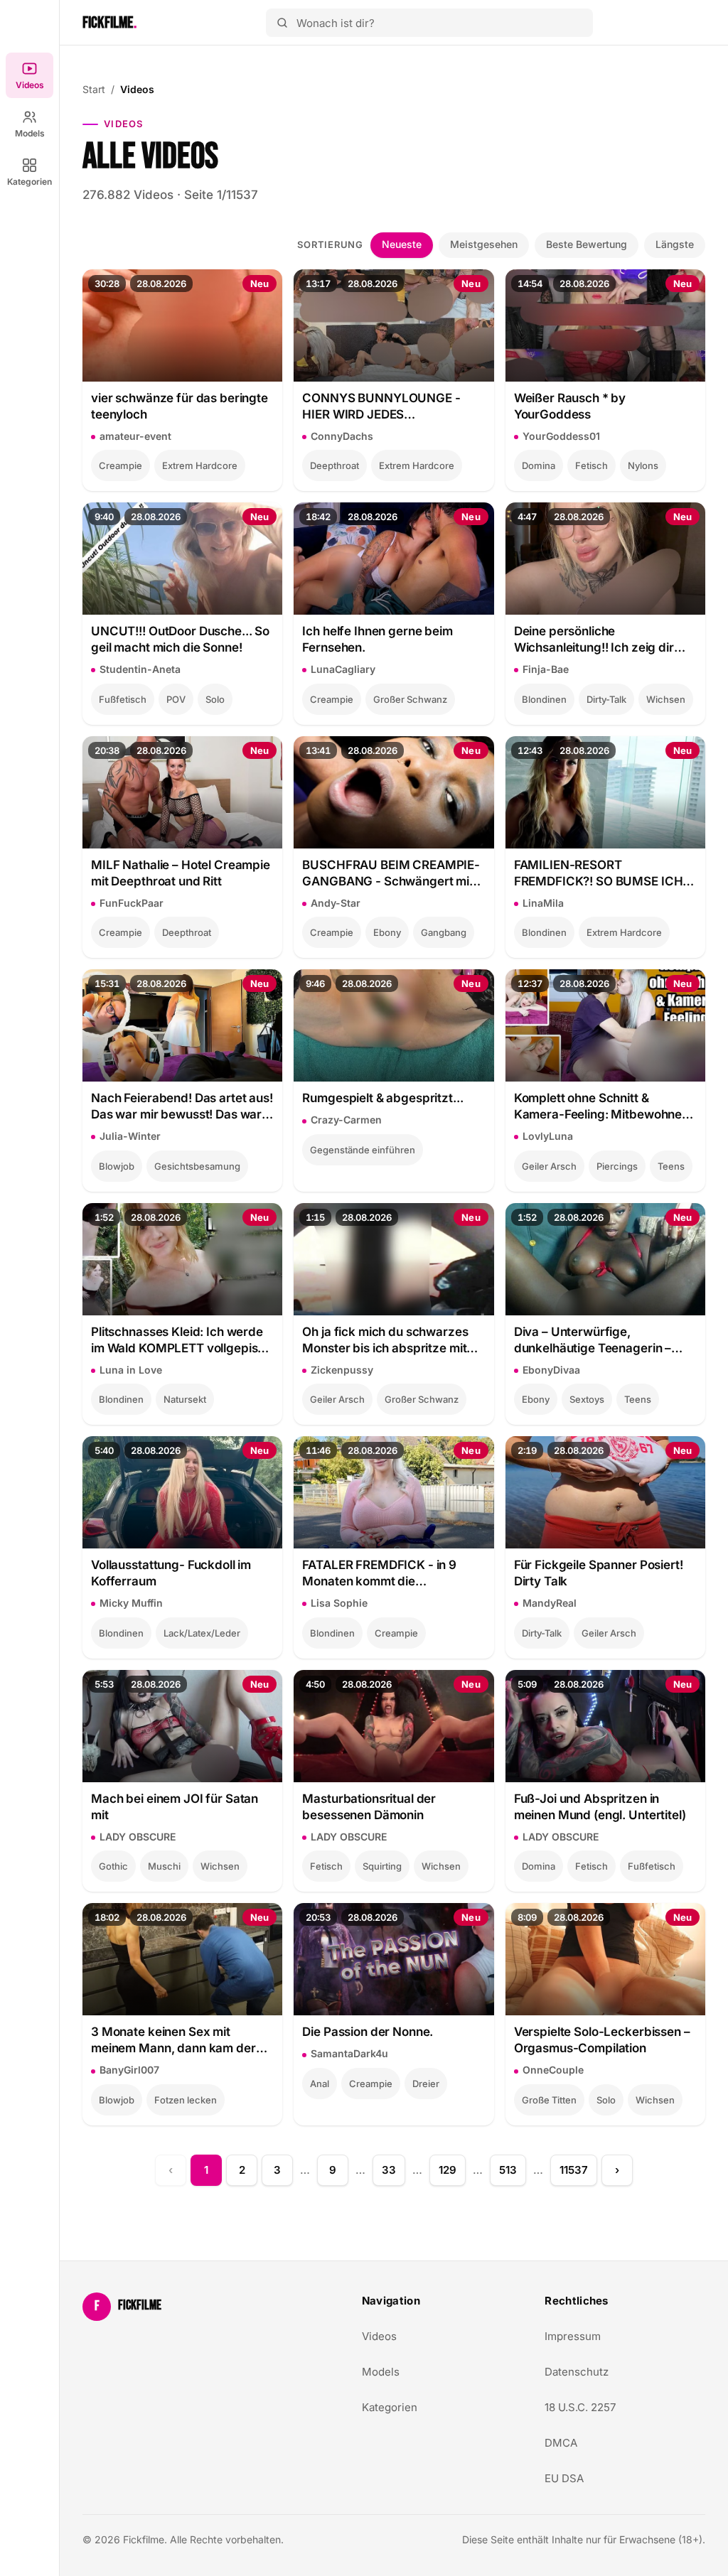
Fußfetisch (123, 699)
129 (448, 2170)
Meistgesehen (484, 244)
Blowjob (117, 1166)
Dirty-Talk (606, 699)
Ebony (387, 932)
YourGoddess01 (561, 436)
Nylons (643, 465)
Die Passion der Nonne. (368, 2032)
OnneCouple (553, 2070)
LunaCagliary (343, 669)
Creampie (121, 465)
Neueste (402, 244)
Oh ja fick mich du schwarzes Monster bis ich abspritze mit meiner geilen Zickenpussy (385, 1341)
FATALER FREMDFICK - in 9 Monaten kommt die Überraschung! (379, 1574)
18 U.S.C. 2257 (580, 2407)
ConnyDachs (342, 436)
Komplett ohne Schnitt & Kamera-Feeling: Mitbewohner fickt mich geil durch (600, 1107)
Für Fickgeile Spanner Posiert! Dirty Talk (599, 1573)
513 (508, 2170)
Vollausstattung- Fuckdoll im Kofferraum (171, 1573)
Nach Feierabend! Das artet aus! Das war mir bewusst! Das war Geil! (182, 1107)
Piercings (617, 1166)
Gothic (113, 1866)
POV (176, 699)
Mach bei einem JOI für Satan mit (175, 1807)
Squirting (382, 1866)
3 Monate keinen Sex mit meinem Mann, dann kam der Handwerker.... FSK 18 (173, 2041)
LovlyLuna (548, 1136)
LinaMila (543, 903)
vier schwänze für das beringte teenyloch (180, 406)
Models (30, 133)
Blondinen (544, 699)
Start (94, 89)
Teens (671, 1166)
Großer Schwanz (410, 699)
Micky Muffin (131, 1603)
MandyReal (550, 1603)
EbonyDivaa (551, 1370)
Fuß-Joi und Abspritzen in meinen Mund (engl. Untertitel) (600, 1807)
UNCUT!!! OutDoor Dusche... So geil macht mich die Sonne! (180, 639)
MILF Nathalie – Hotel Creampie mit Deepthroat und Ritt (181, 873)
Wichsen (666, 699)
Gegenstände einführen (363, 1150)
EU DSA (564, 2478)
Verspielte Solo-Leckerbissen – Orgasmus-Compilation (602, 2040)
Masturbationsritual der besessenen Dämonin (369, 1807)
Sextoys (587, 1399)
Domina (539, 465)
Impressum (573, 2336)
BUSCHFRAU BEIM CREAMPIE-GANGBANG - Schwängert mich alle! (392, 874)
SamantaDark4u (349, 2053)
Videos (30, 85)
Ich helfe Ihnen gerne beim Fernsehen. (377, 639)
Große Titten (549, 2100)
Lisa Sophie (339, 1603)
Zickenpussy (342, 1370)
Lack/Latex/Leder (202, 1633)
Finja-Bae (546, 669)
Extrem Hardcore (200, 465)
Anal (320, 2084)
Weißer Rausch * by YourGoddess (570, 406)
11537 (574, 2170)
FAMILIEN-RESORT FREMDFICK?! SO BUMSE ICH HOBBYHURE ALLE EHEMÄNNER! (599, 874)
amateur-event (135, 436)
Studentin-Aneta (140, 669)
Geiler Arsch (549, 1166)
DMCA (561, 2443)
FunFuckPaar (132, 903)
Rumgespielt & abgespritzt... (382, 1098)
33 (389, 2170)
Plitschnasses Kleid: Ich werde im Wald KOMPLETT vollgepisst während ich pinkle (180, 1341)
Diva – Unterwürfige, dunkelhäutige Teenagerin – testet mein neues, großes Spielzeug (593, 1341)
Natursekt (185, 1399)
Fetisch (591, 465)
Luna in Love (131, 1370)
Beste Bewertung (587, 244)
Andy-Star (336, 903)
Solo (215, 699)
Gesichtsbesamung (197, 1166)
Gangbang (444, 932)
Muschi (164, 1866)
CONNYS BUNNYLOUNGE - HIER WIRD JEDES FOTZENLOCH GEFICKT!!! (381, 407)
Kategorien (30, 182)
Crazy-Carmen (346, 1120)
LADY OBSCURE (138, 1837)
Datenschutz (577, 2372)
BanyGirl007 (129, 2070)
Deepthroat (334, 465)
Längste (675, 244)
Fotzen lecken (186, 2100)
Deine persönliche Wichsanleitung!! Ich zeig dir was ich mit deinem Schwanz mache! (595, 640)
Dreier (426, 2084)
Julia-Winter (130, 1136)
